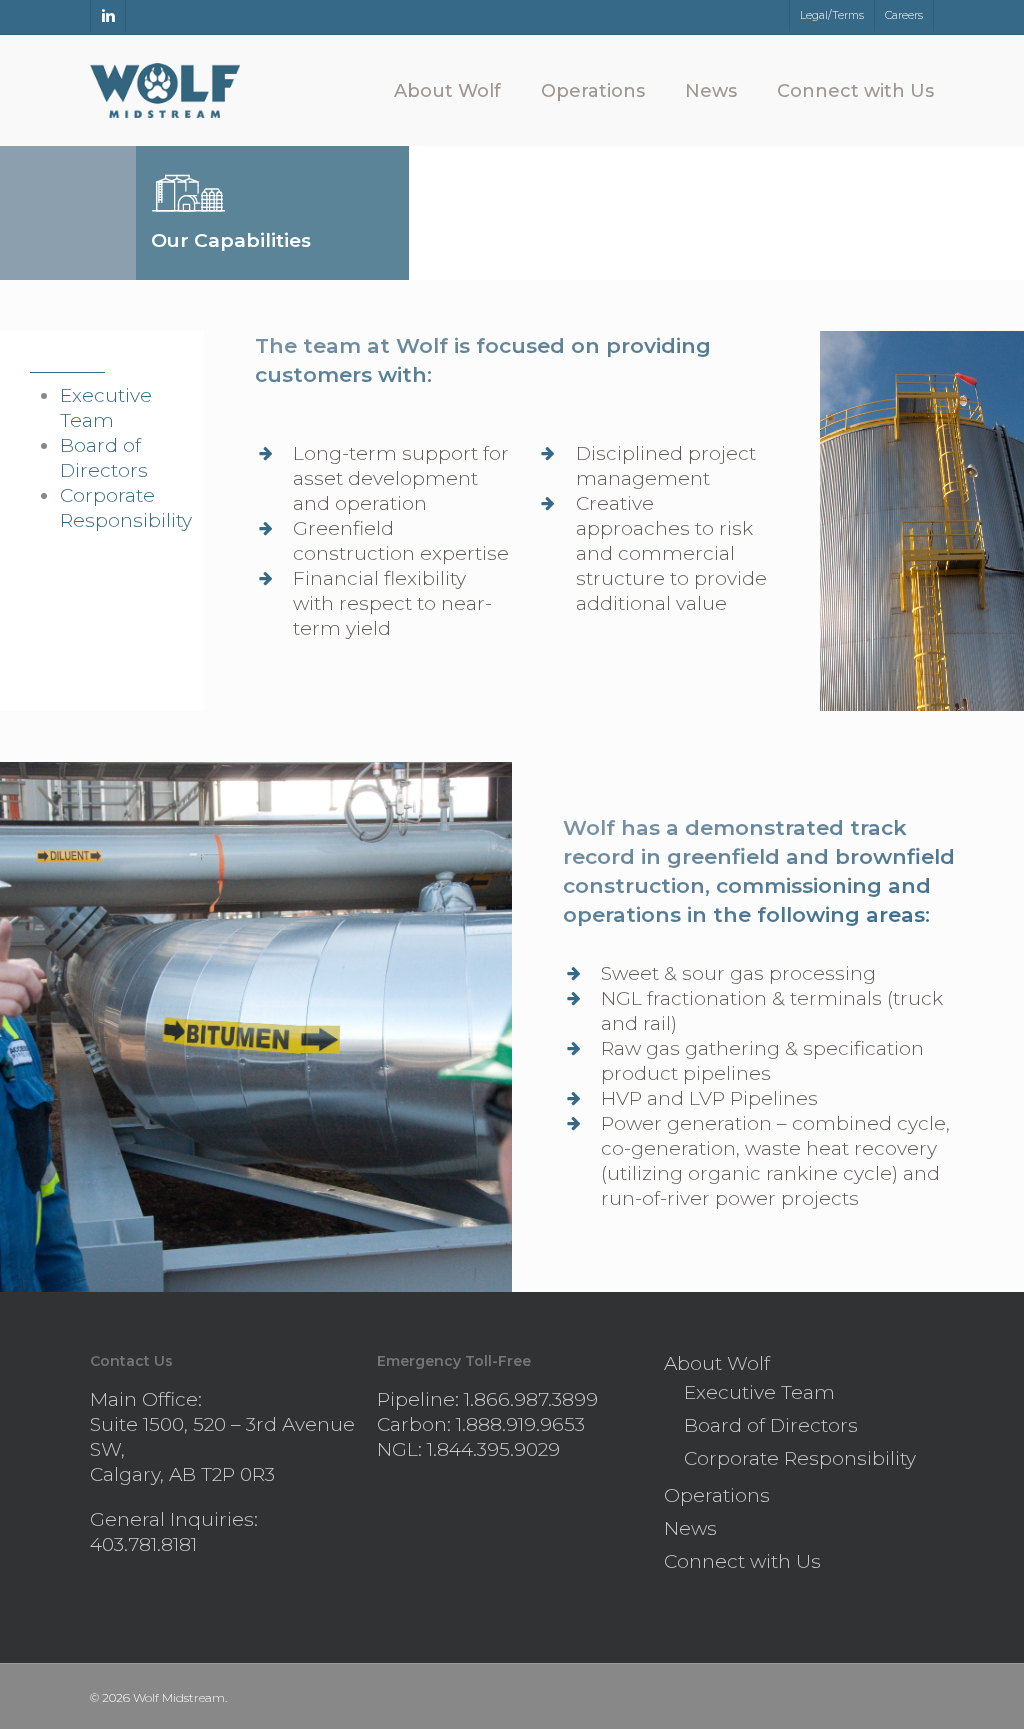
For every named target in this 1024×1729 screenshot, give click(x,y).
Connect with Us (742, 1561)
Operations (717, 1495)
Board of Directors (771, 1425)
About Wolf (717, 1363)
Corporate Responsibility (800, 1458)
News (690, 1528)
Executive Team (759, 1392)
